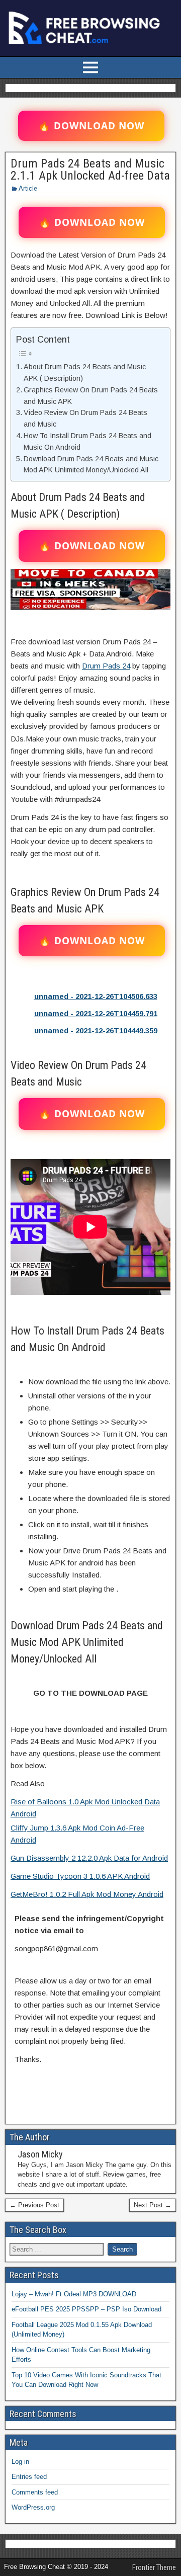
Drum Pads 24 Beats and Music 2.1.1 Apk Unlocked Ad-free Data (90, 170)
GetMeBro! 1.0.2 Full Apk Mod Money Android (87, 1894)
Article (28, 188)
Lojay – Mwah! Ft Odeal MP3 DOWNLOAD (74, 2294)
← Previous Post (34, 2205)
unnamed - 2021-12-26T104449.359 (96, 1030)
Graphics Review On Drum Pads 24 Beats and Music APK (91, 396)
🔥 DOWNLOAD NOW (91, 126)
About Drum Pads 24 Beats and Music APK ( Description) (85, 372)
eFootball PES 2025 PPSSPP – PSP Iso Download (86, 2309)
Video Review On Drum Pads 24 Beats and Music (85, 418)
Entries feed (29, 2477)
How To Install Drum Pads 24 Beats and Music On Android (87, 441)
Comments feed (35, 2492)
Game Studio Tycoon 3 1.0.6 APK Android (80, 1876)
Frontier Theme (154, 2567)
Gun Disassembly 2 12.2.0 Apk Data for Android (89, 1858)
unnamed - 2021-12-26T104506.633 (96, 996)
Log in (20, 2462)
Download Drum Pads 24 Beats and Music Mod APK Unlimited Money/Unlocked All (91, 465)
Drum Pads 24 (106, 666)
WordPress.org (33, 2507)
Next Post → (153, 2205)
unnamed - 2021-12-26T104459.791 (96, 1013)
